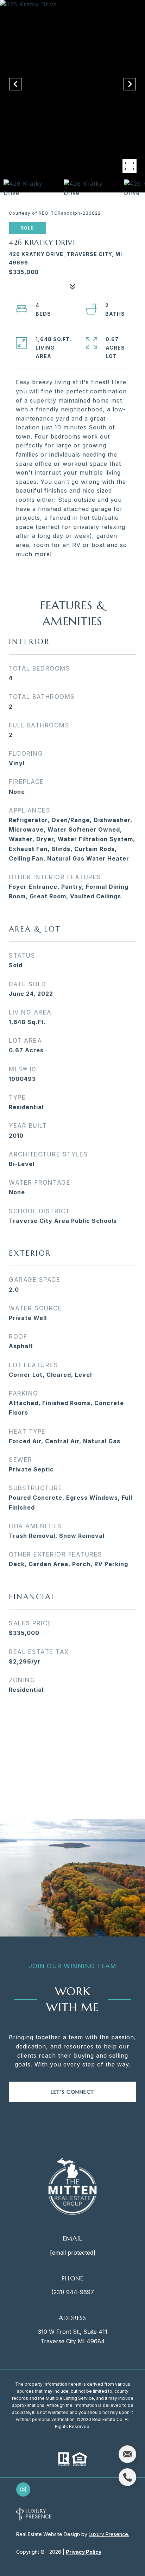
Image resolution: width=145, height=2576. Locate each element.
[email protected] (73, 2253)
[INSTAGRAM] (23, 2489)
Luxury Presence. (109, 2534)
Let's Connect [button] (72, 2092)
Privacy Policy (84, 2552)
